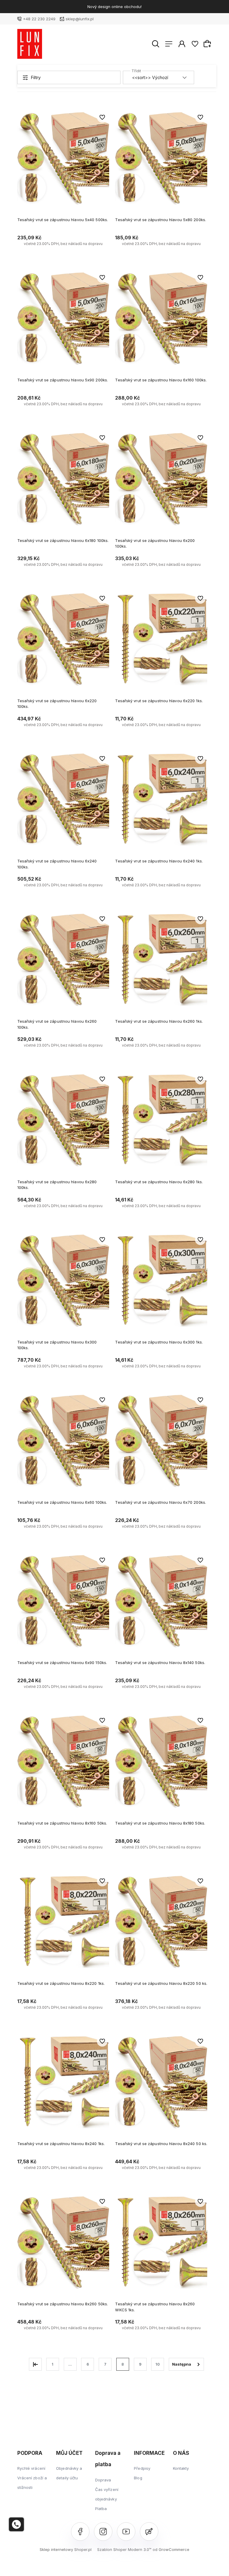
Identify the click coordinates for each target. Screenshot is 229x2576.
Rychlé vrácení (31, 2468)
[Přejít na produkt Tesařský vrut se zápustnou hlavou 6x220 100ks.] (63, 639)
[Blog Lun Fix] (149, 2532)
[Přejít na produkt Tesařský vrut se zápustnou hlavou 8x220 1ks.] (63, 1922)
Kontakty (181, 2468)
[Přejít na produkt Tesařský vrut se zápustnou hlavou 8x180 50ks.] (161, 1761)
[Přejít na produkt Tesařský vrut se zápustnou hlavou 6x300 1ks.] (161, 1281)
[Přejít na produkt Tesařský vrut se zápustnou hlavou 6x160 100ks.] (161, 319)
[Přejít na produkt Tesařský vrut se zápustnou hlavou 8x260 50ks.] (63, 2243)
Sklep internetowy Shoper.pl (66, 2549)
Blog (138, 2478)
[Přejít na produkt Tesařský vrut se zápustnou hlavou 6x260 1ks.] (161, 960)
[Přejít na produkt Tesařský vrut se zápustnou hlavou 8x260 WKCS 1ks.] (161, 2243)
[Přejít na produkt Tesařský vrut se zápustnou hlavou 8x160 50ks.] (63, 1761)
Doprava (103, 2480)
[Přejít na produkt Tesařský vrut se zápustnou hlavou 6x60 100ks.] (63, 1441)
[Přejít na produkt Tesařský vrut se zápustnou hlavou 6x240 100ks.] (63, 800)
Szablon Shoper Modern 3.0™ (124, 2549)
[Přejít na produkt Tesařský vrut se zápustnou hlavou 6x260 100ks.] (63, 960)
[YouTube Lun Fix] (126, 2532)
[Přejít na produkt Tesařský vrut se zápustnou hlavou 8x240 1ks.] (63, 2082)
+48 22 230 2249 (39, 19)
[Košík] (208, 44)
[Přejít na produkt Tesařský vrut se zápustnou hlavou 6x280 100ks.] (63, 1120)
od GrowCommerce (171, 2549)
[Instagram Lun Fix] (103, 2532)
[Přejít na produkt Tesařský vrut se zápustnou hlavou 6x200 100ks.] (161, 479)
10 (158, 2364)
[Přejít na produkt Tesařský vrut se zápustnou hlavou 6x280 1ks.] (161, 1120)
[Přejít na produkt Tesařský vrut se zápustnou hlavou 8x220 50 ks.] (161, 1922)
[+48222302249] (16, 2524)
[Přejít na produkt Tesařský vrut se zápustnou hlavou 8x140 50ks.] (161, 1601)
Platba (101, 2509)
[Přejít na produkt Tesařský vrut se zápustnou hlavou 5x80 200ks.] (161, 158)
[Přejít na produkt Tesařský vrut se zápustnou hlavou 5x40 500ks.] (63, 158)
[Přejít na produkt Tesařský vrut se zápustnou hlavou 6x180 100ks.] (63, 479)
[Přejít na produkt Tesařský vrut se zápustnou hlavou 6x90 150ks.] (63, 1601)
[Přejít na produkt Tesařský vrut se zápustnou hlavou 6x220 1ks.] (161, 639)
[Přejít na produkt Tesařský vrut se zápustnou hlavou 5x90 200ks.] (63, 319)
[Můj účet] (182, 44)
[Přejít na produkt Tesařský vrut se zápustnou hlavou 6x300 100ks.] (63, 1281)
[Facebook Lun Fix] (80, 2532)
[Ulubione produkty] (195, 44)
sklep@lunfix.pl (80, 19)
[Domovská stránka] (30, 44)
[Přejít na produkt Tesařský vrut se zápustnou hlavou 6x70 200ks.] (161, 1441)
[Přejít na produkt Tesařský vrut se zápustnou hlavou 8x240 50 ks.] (161, 2082)
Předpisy (142, 2468)
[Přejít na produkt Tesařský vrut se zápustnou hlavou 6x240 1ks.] (161, 800)
